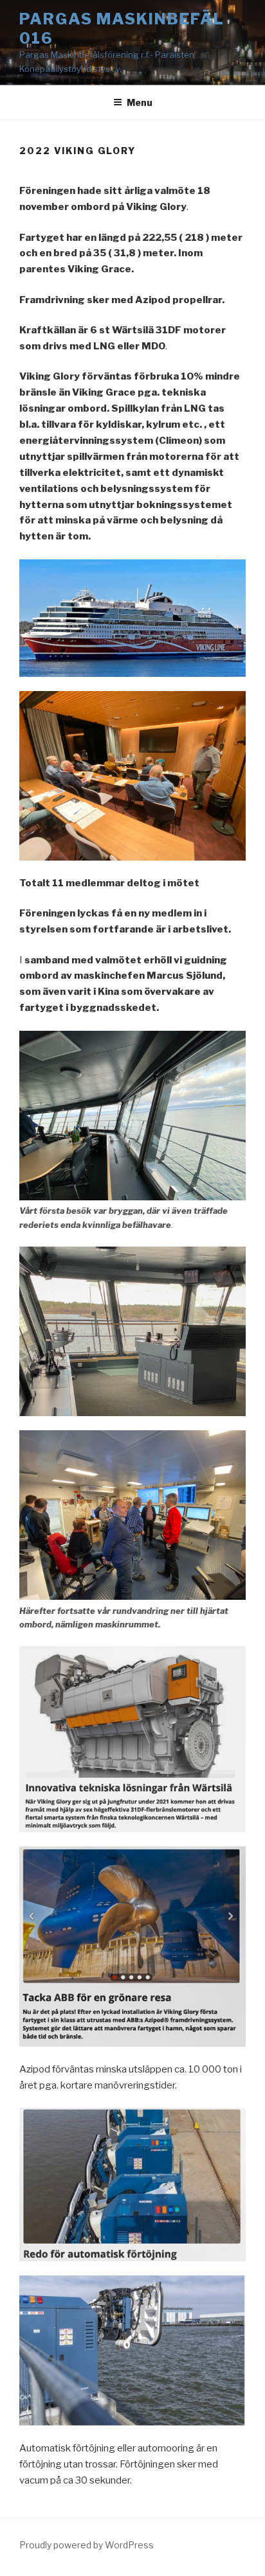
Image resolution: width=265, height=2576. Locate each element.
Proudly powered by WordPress (87, 2545)
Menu (140, 102)
